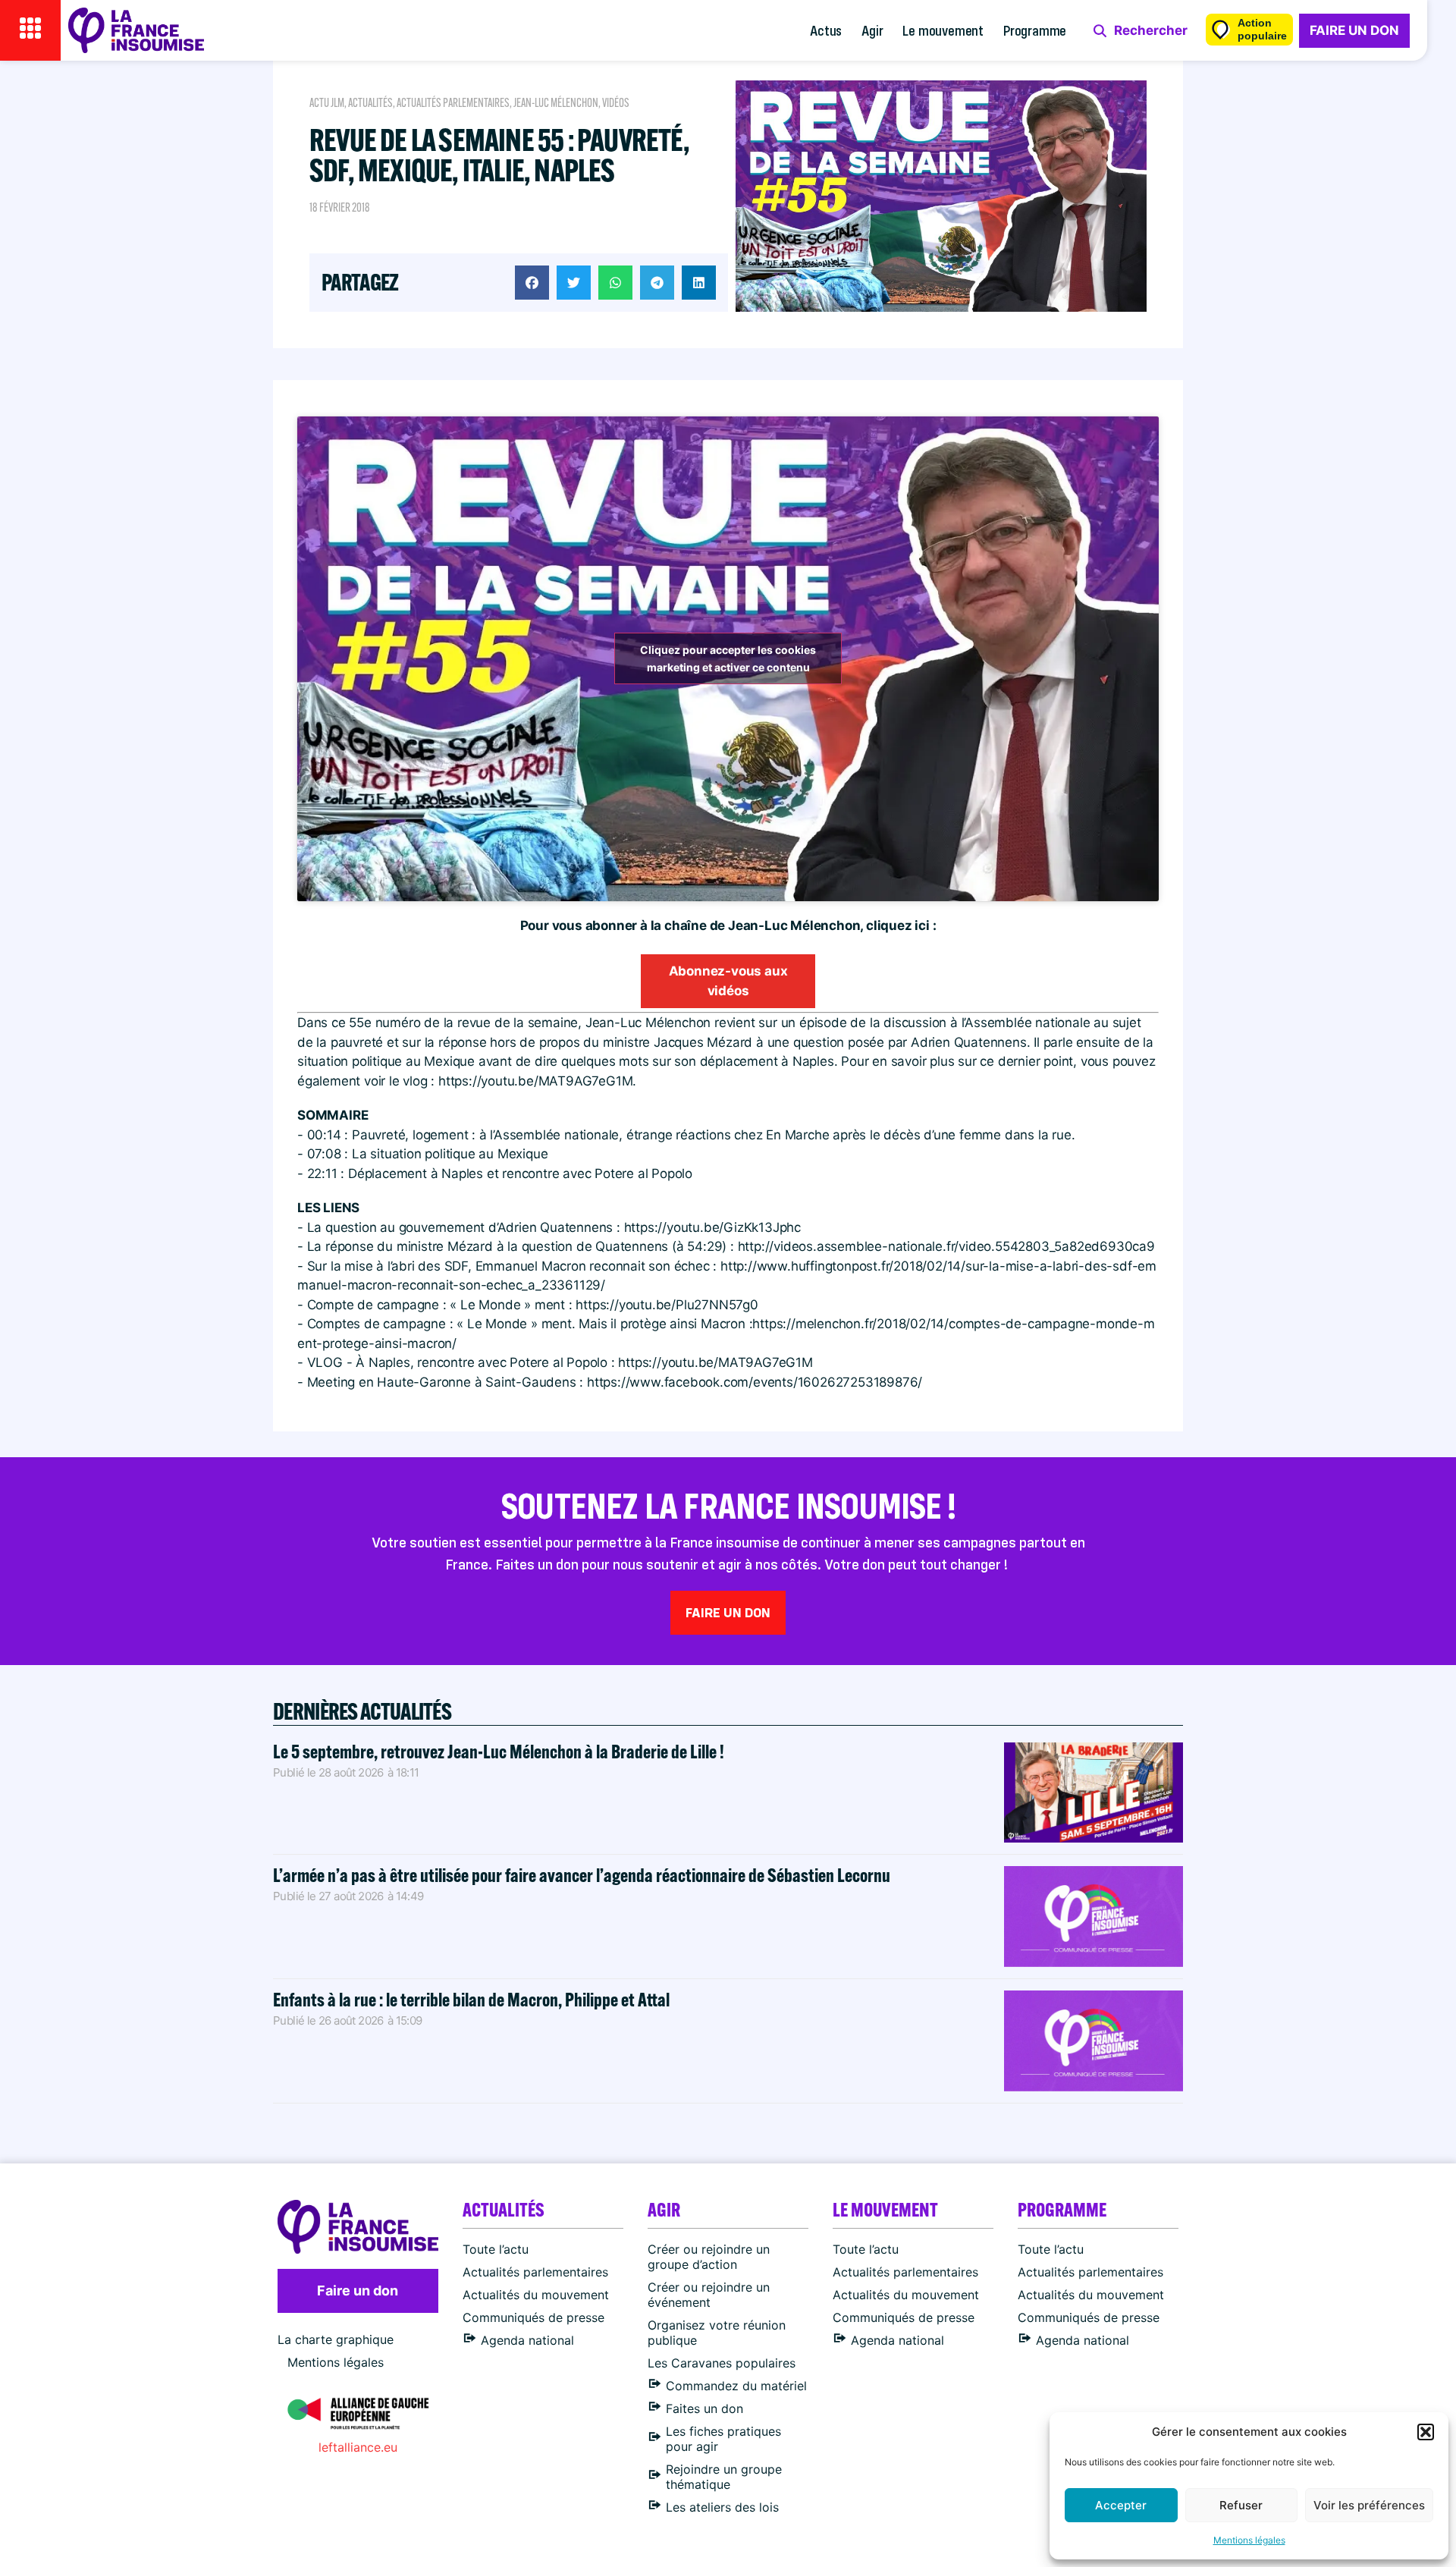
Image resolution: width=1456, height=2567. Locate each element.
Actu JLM (327, 103)
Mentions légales (1249, 2540)
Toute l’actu (496, 2249)
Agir (872, 30)
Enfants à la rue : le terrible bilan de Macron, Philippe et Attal (471, 1999)
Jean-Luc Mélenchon (556, 103)
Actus (826, 30)
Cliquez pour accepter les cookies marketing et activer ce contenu (728, 658)
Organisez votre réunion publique (717, 2333)
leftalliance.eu (358, 2447)
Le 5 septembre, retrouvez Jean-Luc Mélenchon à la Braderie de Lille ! (499, 1751)
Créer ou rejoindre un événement (709, 2295)
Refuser (1241, 2505)
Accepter (1121, 2505)
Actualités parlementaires (453, 103)
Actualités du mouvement (536, 2295)
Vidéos (616, 103)
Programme (1035, 30)
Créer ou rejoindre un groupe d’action (709, 2257)
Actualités (370, 103)
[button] (1426, 2432)
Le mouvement (943, 30)
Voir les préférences (1369, 2505)
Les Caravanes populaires (722, 2363)
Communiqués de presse (533, 2317)
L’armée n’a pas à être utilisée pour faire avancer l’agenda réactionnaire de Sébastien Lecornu (582, 1875)
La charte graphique (336, 2339)
